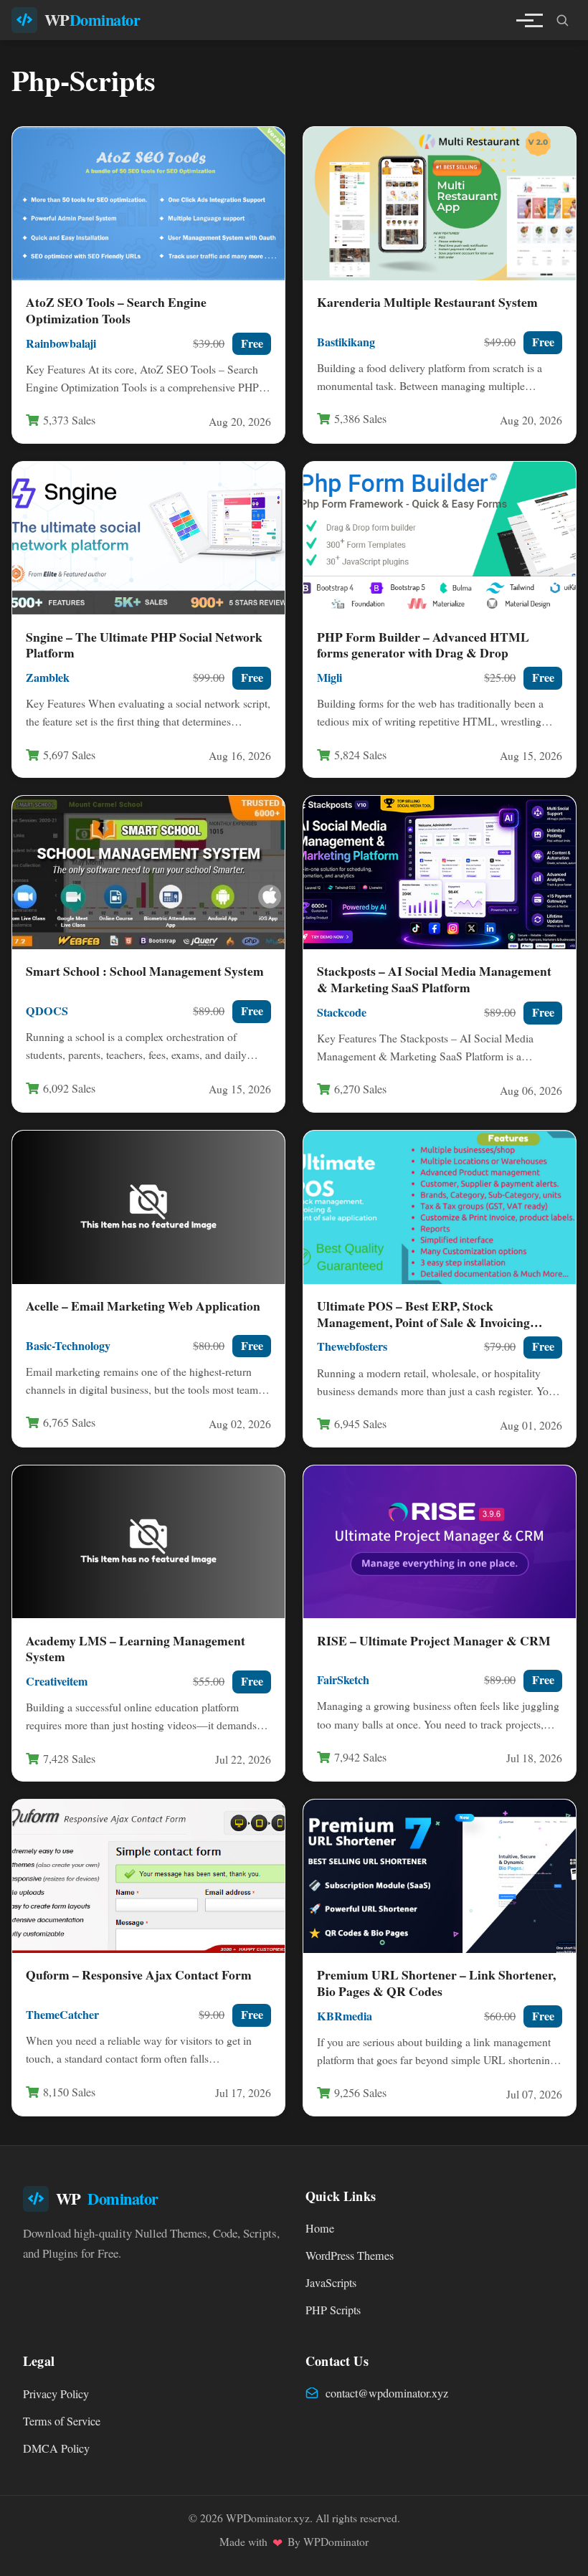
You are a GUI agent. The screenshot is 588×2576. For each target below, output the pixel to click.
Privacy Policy (56, 2394)
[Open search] (562, 20)
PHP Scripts (333, 2310)
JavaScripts (331, 2283)
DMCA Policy (56, 2448)
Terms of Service (62, 2421)
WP (93, 20)
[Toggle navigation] (525, 20)
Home (320, 2228)
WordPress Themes (350, 2256)
